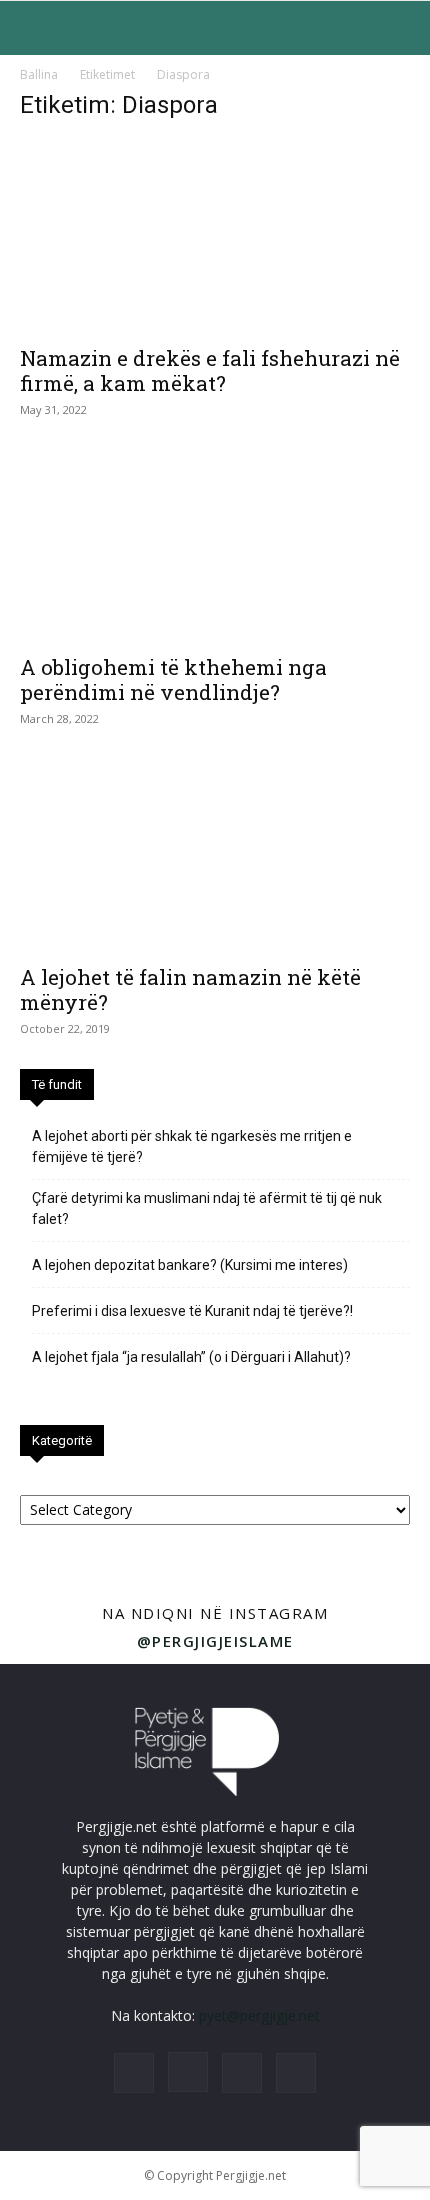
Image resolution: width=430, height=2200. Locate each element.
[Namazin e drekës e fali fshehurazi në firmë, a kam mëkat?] (215, 236)
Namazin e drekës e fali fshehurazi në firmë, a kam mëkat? (210, 370)
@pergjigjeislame (215, 1641)
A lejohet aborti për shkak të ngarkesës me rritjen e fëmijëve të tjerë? (192, 1146)
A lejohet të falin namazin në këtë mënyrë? (190, 989)
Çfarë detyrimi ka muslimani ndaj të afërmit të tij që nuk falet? (207, 1208)
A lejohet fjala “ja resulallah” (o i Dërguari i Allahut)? (191, 1357)
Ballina (39, 74)
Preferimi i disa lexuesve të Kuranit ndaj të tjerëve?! (192, 1311)
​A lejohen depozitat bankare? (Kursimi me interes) (190, 1265)
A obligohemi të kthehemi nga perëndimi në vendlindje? (173, 679)
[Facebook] (134, 2073)
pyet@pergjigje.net (259, 2015)
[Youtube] (296, 2073)
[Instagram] (188, 2072)
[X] (242, 2073)
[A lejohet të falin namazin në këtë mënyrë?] (215, 855)
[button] (34, 28)
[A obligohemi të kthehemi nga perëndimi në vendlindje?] (215, 546)
